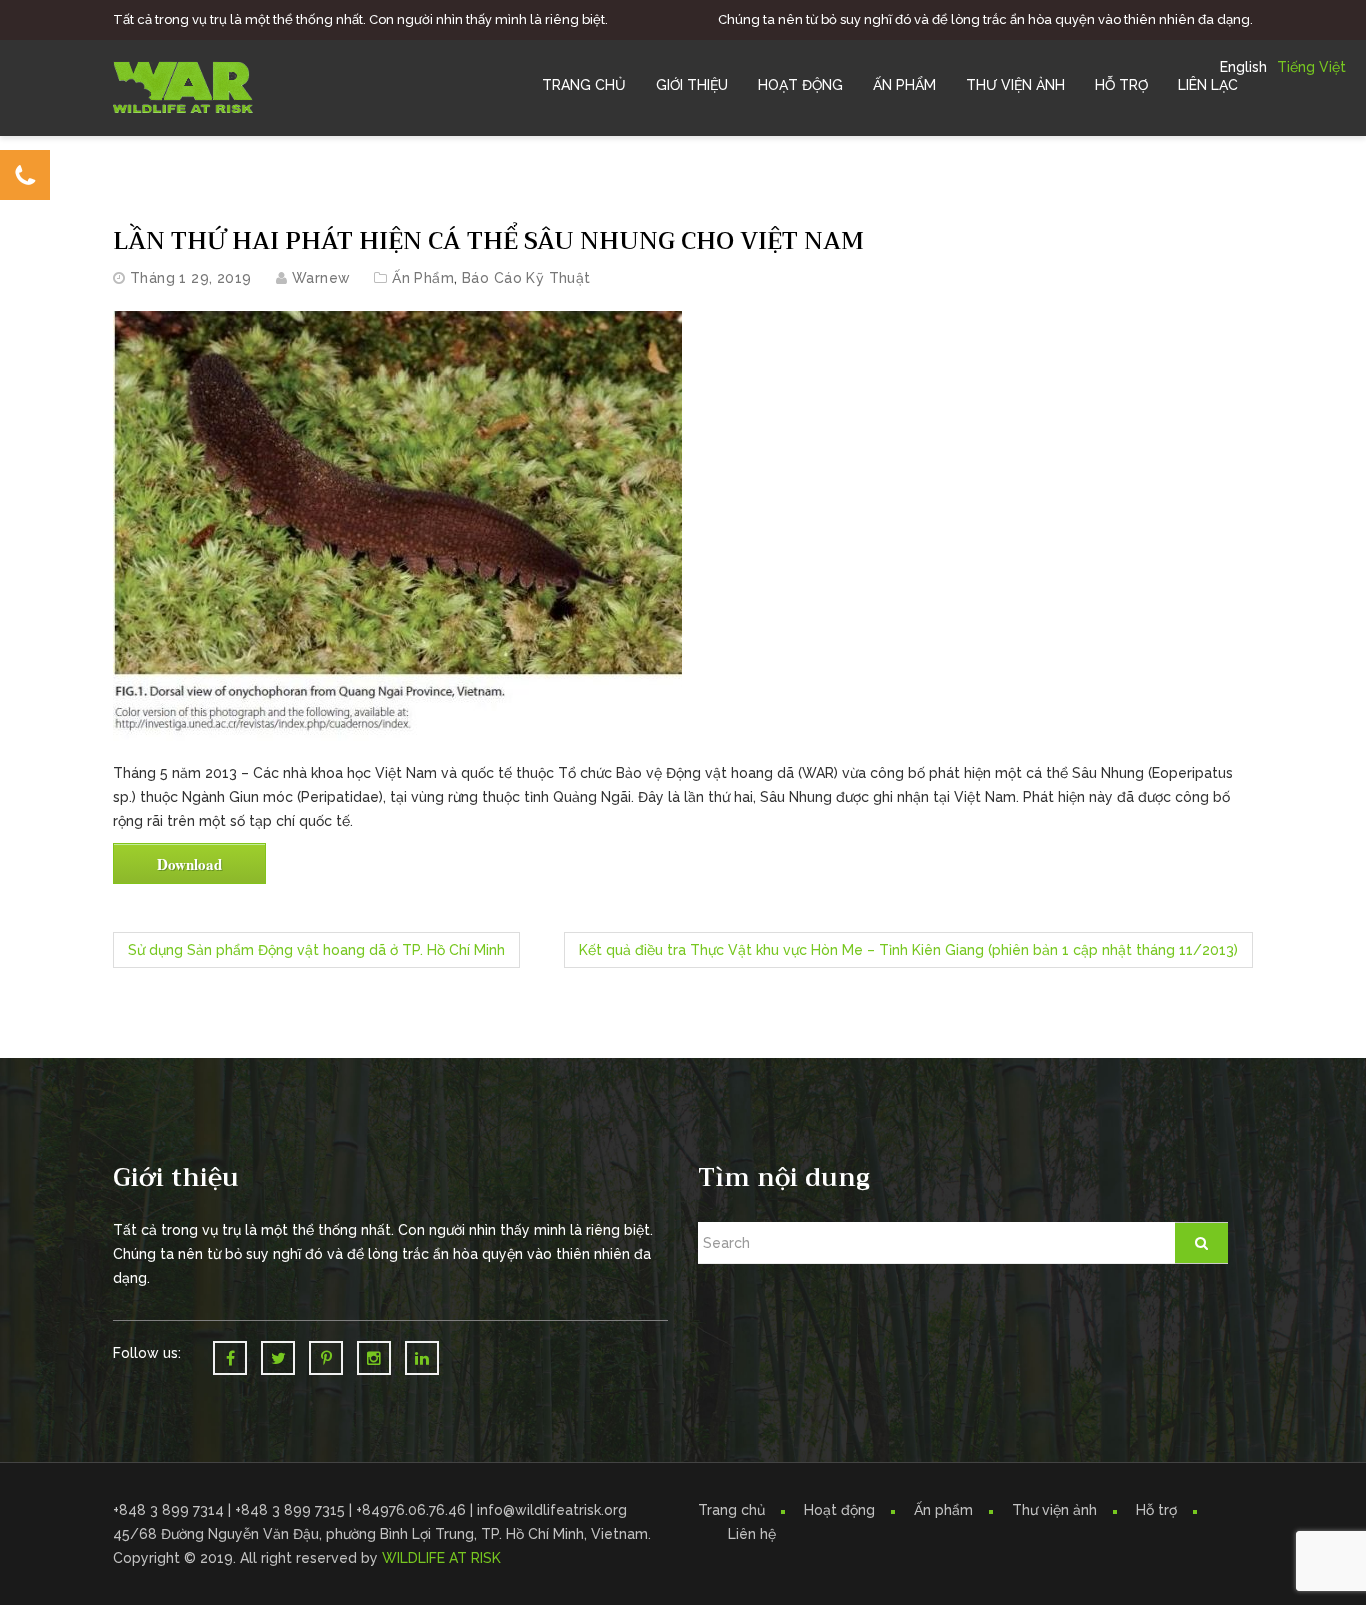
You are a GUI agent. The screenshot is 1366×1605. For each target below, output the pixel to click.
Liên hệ (752, 1534)
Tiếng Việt (1311, 67)
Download (189, 864)
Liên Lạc (1208, 85)
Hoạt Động (800, 85)
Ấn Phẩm (904, 85)
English (1243, 67)
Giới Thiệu (692, 85)
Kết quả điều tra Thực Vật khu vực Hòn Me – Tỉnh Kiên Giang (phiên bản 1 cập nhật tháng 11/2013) (908, 950)
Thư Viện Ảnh (1015, 85)
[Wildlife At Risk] (183, 86)
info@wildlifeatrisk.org (552, 1510)
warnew (321, 278)
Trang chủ (584, 85)
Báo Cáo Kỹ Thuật (526, 278)
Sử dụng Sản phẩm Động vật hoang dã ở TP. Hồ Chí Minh (316, 950)
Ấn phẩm (943, 1510)
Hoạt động (839, 1510)
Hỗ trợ (1121, 85)
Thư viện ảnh (1054, 1510)
